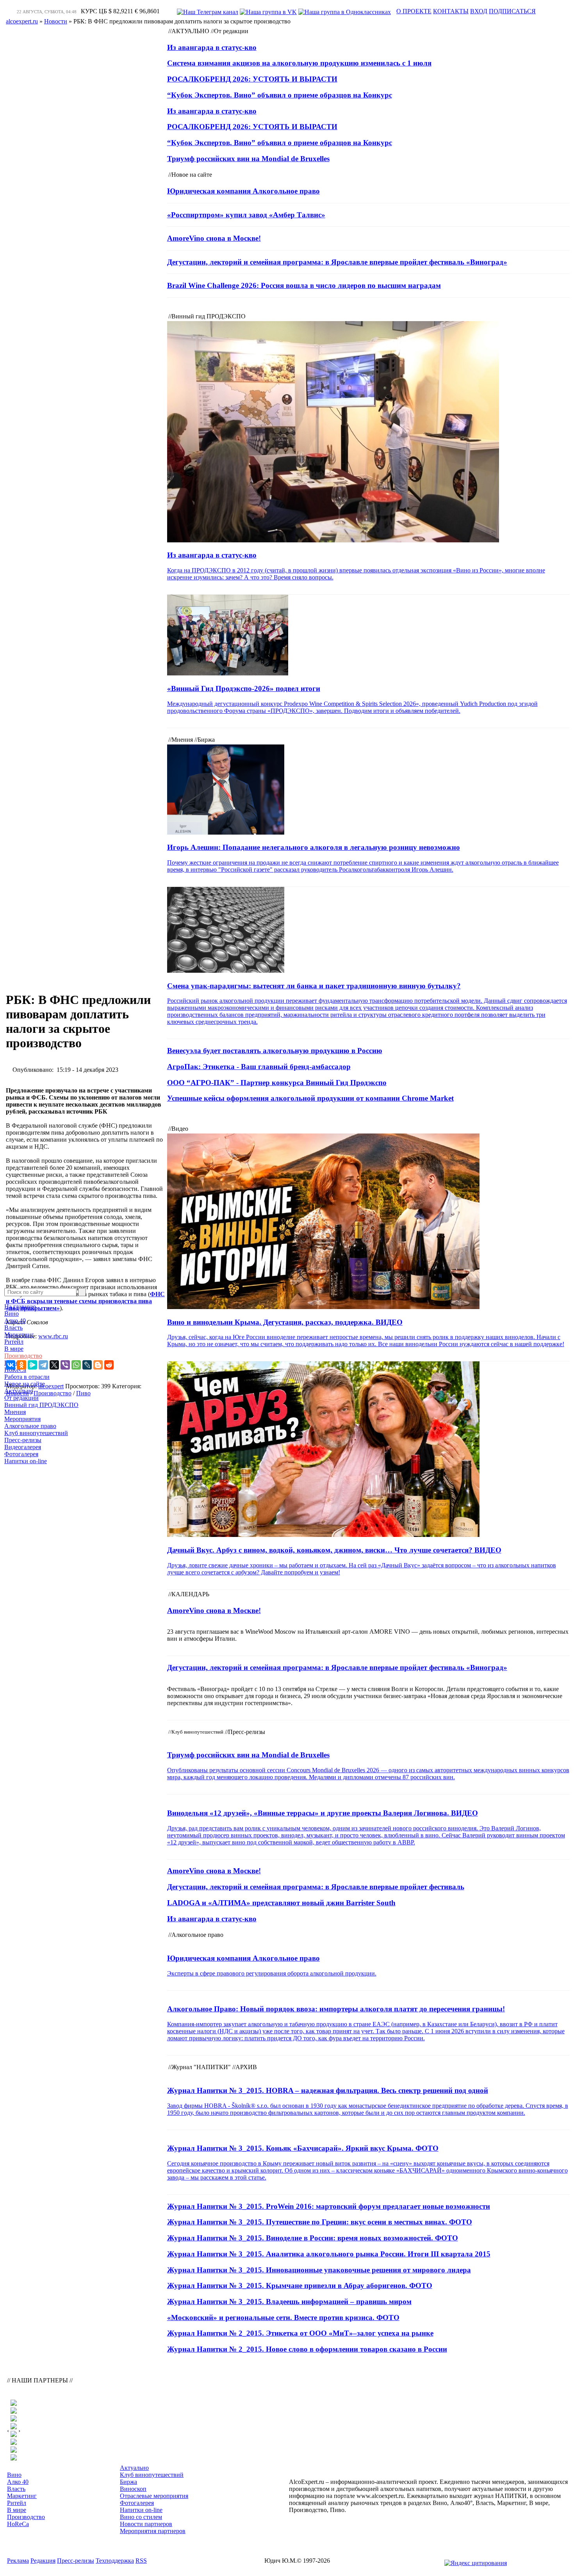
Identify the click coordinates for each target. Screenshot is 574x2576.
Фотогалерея (21, 1454)
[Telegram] (43, 1365)
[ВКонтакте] (11, 1365)
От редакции (21, 1398)
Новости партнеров (146, 2524)
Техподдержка (115, 2561)
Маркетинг (19, 1335)
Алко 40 (15, 1321)
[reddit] (109, 1365)
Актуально (19, 1391)
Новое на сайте (25, 1384)
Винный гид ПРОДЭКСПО (41, 1405)
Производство (23, 1356)
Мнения (15, 1412)
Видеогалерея (23, 1447)
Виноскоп (133, 2489)
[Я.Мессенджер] (32, 1365)
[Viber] (65, 1365)
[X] (54, 1365)
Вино (12, 1314)
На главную (20, 1307)
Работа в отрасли (27, 1377)
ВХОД (479, 11)
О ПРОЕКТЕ (414, 11)
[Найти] (82, 1292)
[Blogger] (98, 1365)
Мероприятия (22, 1419)
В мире (14, 1349)
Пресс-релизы (23, 1440)
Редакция (43, 2561)
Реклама (18, 2561)
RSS (141, 2561)
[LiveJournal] (87, 1365)
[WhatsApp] (76, 1365)
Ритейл (14, 1342)
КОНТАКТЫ (451, 11)
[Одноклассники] (21, 1365)
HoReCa (15, 1370)
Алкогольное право (30, 1426)
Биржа (128, 2482)
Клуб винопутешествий (36, 1433)
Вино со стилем (141, 2517)
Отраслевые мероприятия (154, 2496)
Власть (13, 1328)
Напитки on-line (26, 1461)
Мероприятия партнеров (153, 2531)
